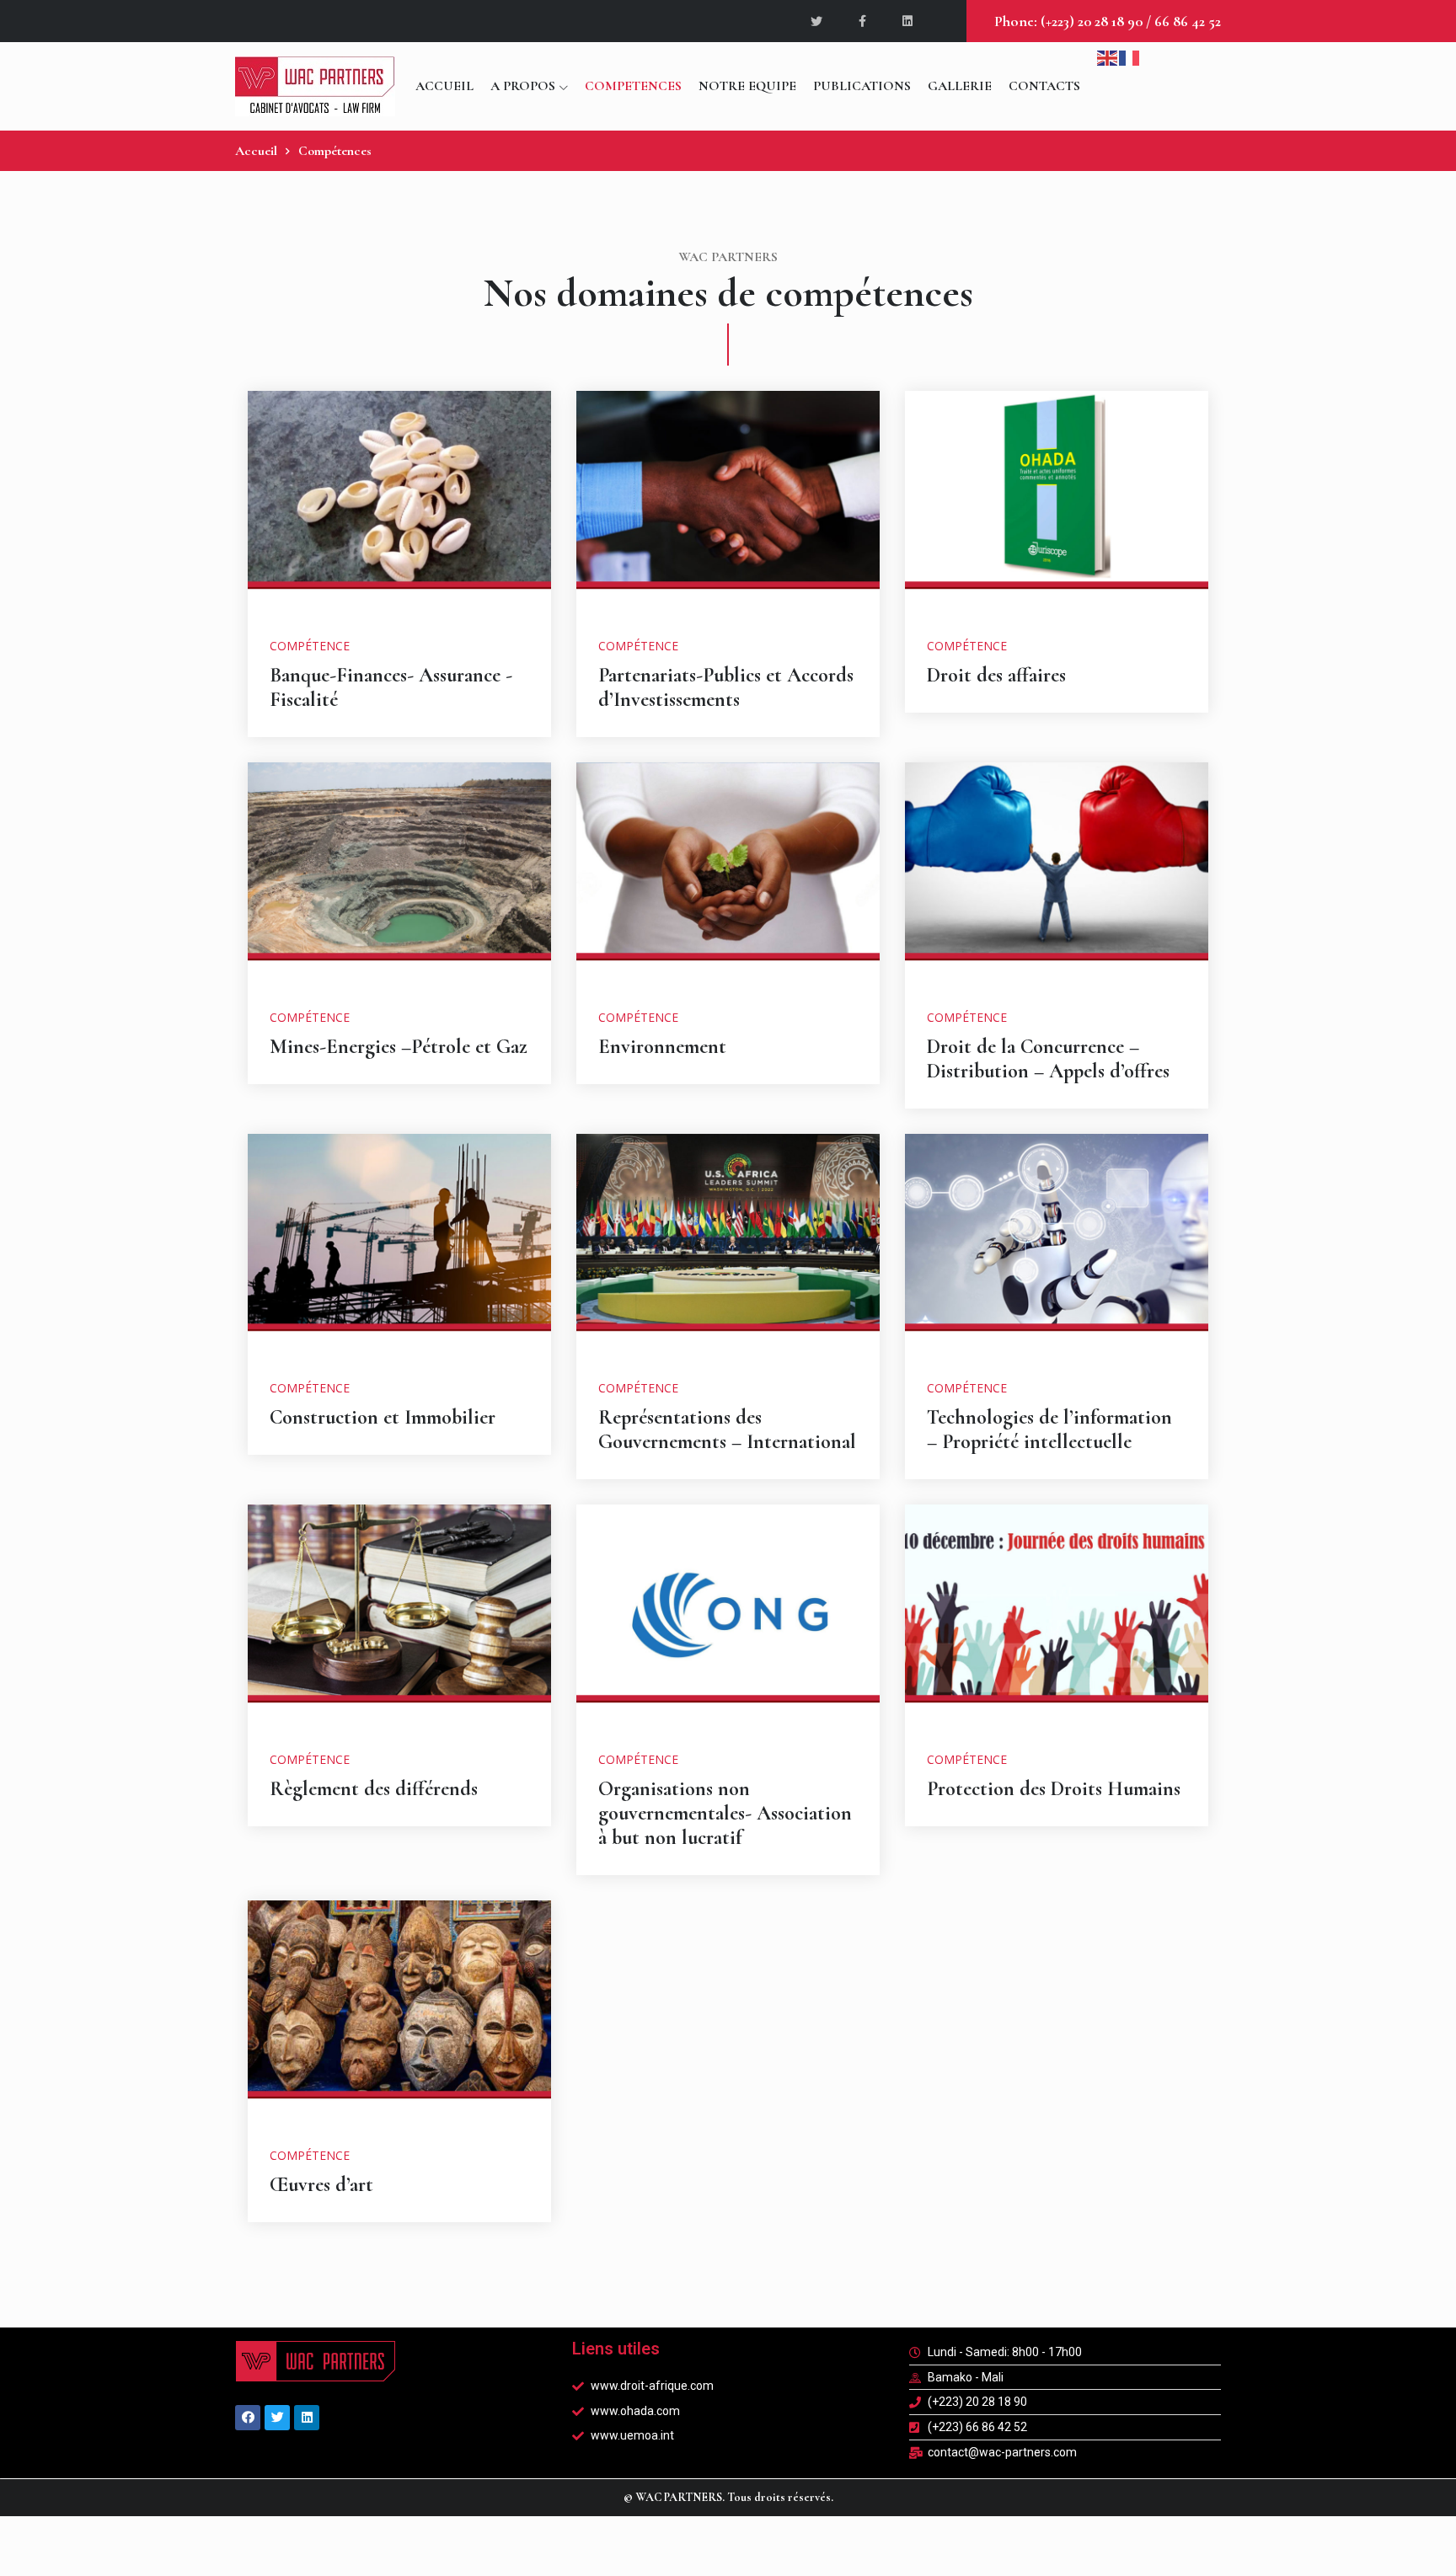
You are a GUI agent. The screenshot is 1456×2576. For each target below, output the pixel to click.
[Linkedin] (307, 2418)
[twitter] (818, 21)
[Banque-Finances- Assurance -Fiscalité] (399, 502)
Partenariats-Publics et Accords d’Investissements (726, 687)
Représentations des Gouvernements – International (727, 1430)
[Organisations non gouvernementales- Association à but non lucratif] (728, 1615)
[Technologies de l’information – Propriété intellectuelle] (1057, 1245)
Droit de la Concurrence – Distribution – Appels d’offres (1048, 1059)
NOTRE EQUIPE (747, 86)
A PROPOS (523, 86)
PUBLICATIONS (862, 86)
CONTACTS (1044, 86)
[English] (1108, 56)
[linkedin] (908, 21)
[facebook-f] (864, 21)
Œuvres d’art (321, 2185)
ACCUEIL (444, 86)
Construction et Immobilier (383, 1417)
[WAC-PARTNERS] (315, 86)
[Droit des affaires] (1057, 502)
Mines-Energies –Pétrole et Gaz (399, 1047)
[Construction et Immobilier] (399, 1245)
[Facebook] (248, 2418)
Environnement (662, 1047)
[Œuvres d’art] (399, 2011)
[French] (1130, 56)
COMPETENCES (633, 86)
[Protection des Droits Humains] (1057, 1615)
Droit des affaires (996, 675)
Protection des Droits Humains (1054, 1789)
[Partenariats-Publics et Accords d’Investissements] (728, 502)
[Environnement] (728, 873)
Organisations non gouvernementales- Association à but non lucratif (725, 1813)
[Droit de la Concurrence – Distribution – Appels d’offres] (1057, 873)
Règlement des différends (374, 1789)
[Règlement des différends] (399, 1615)
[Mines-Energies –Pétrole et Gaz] (399, 873)
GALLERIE (960, 86)
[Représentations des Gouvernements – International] (728, 1245)
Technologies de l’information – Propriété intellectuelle (1049, 1430)
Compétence (310, 646)
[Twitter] (277, 2418)
